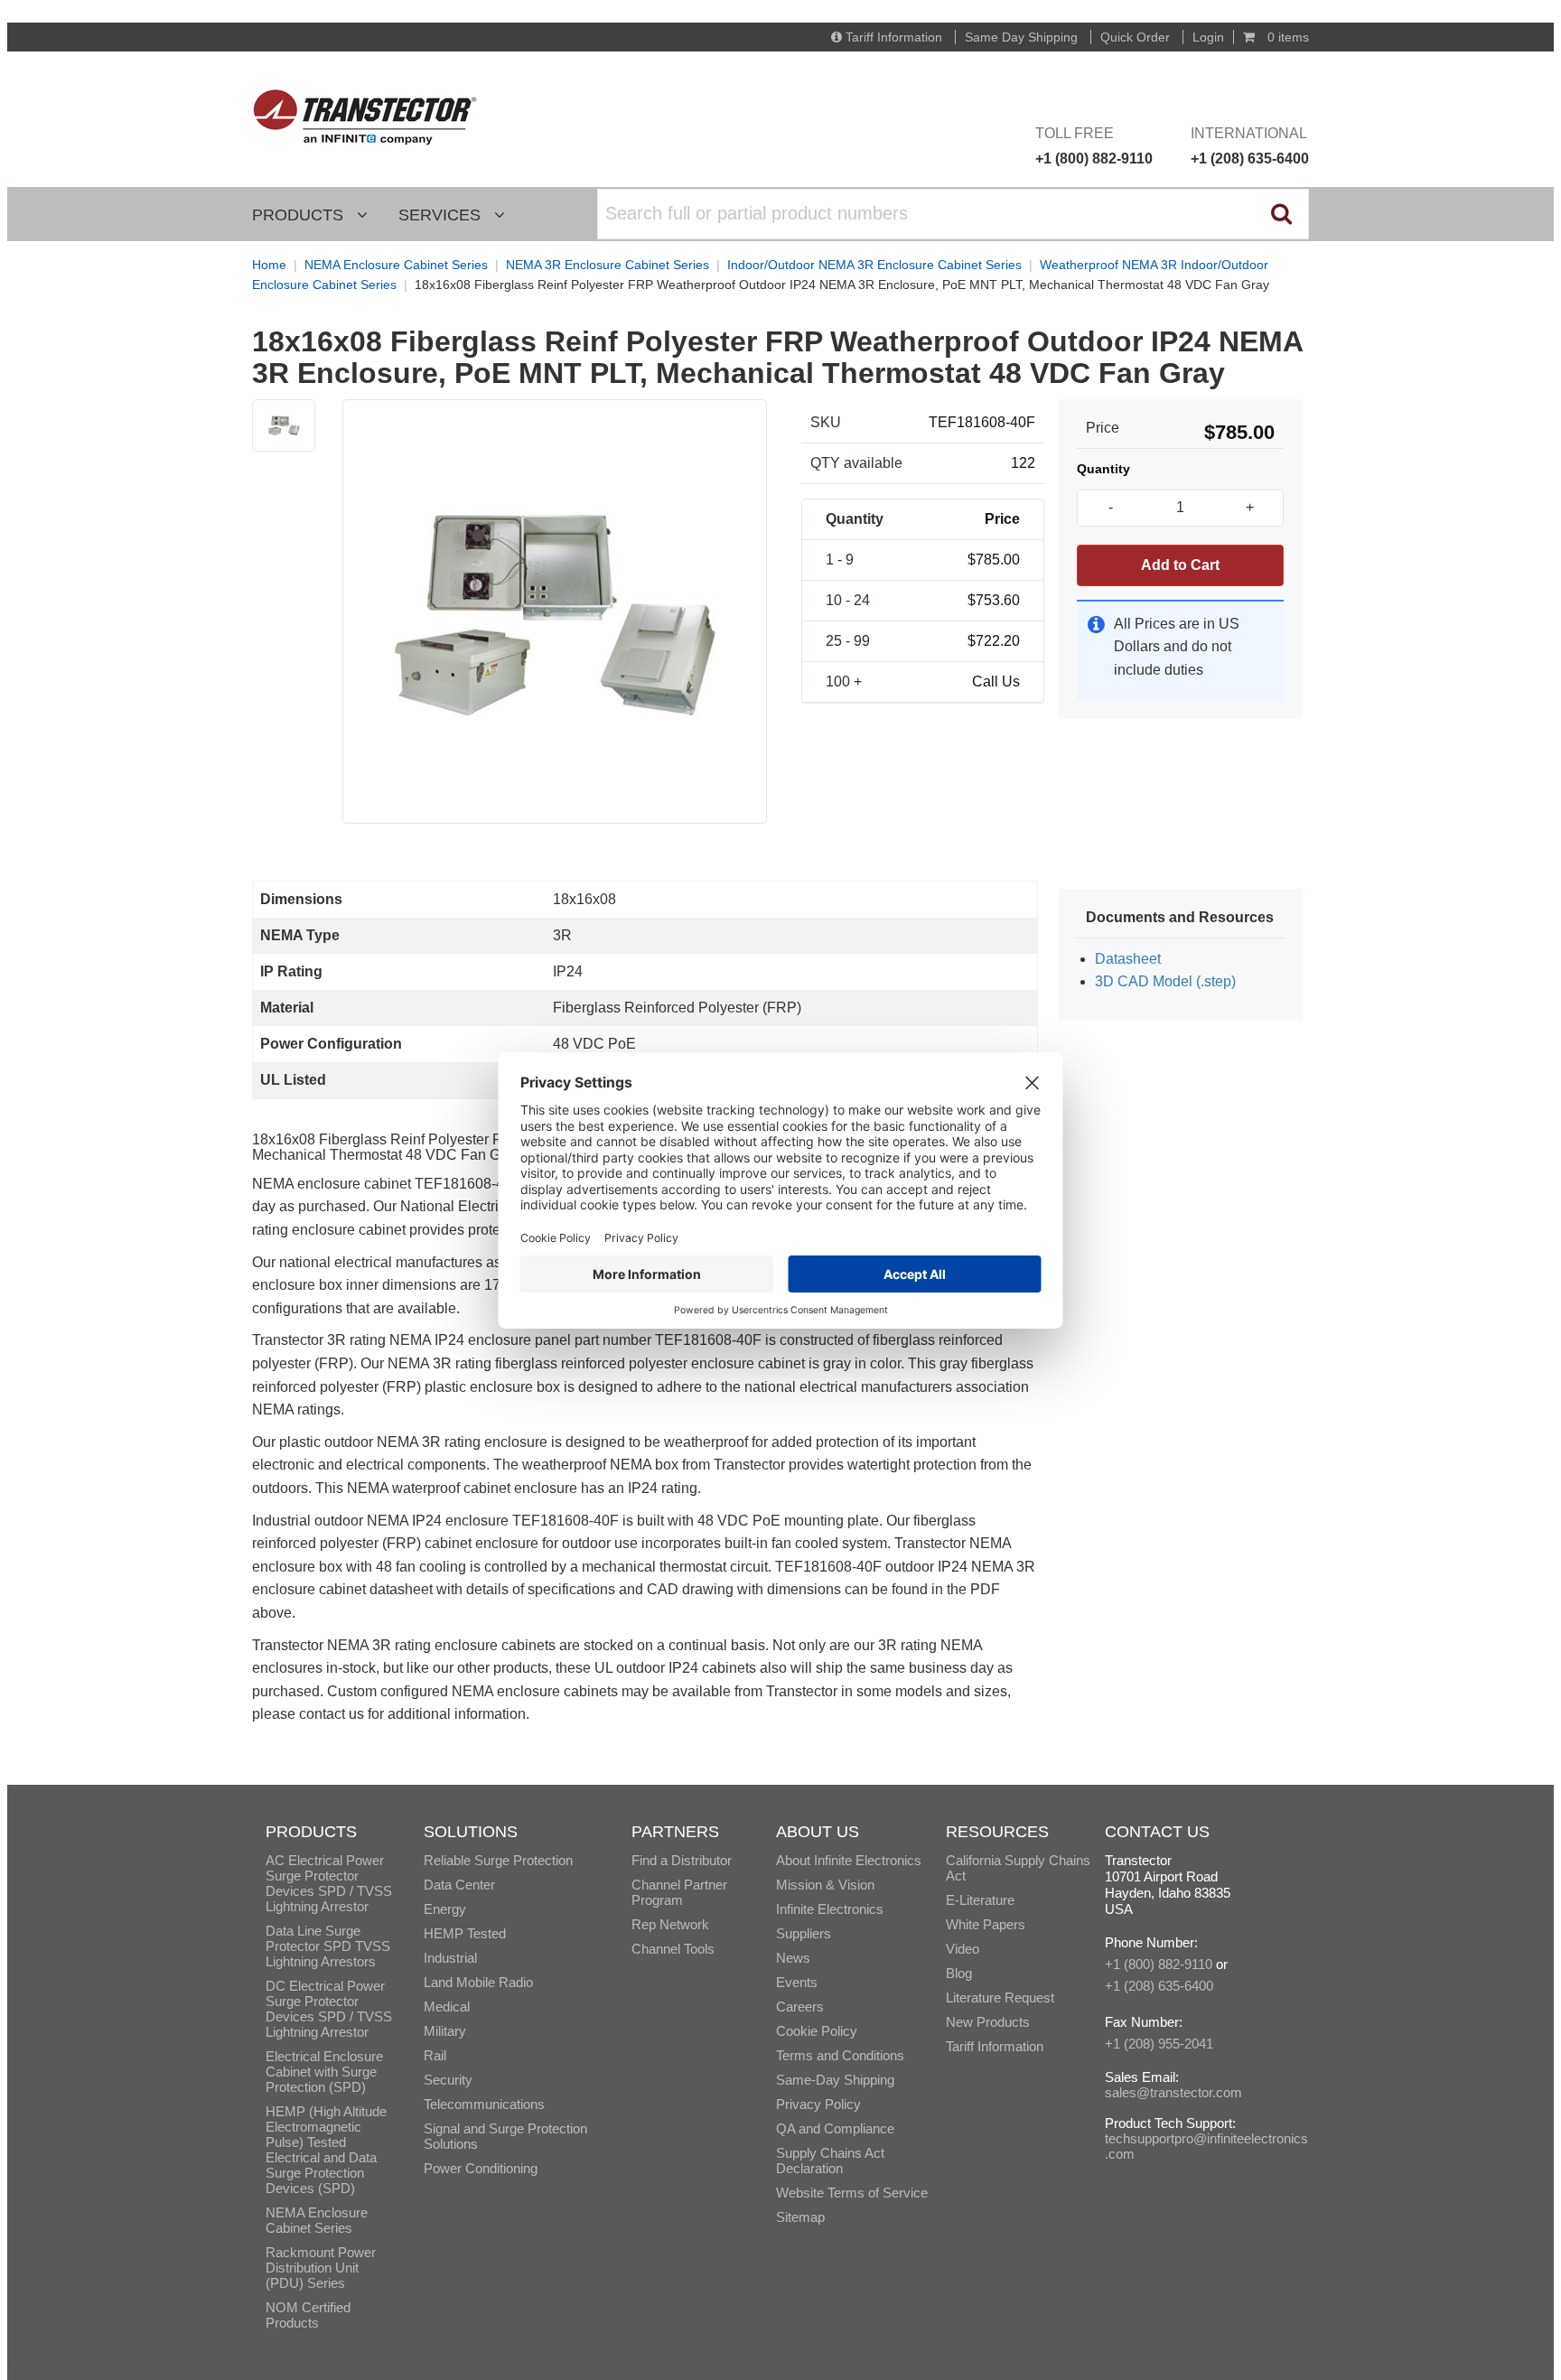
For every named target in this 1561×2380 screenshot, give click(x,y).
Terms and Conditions (840, 2055)
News (793, 1958)
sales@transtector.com (1173, 2092)
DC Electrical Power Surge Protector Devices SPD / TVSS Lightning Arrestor (329, 2009)
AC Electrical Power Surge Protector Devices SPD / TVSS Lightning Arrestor (329, 1883)
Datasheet (1128, 959)
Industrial (450, 1958)
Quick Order (1135, 37)
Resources (997, 1832)
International (1250, 146)
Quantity (1103, 469)
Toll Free (1094, 146)
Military (445, 2031)
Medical (447, 2007)
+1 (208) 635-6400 (1159, 1986)
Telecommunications (484, 2104)
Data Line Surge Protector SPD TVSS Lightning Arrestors (328, 1946)
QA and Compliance (835, 2128)
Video (963, 1949)
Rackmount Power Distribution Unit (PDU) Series (321, 2268)
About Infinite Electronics (849, 1860)
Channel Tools (673, 1949)
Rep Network (670, 1924)
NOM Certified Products (308, 2315)
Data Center (459, 1885)
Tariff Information (894, 37)
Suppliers (804, 1933)
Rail (435, 2055)
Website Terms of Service (852, 2193)
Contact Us (1157, 1832)
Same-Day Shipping (835, 2080)
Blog (959, 1973)
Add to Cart (1180, 565)
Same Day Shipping (1021, 37)
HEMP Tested (465, 1933)
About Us (818, 1832)
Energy (445, 1909)
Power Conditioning (481, 2168)
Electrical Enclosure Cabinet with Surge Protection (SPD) (324, 2072)
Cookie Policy (817, 2031)
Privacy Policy (818, 2104)
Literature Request (1000, 1997)
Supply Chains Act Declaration (830, 2161)
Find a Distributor (682, 1860)
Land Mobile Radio (478, 1982)
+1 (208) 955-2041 (1159, 2044)
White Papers (986, 1924)
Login (1208, 37)
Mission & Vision (825, 1885)
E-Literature (980, 1900)
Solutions (471, 1832)
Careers (800, 2007)
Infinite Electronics (830, 1909)
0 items (1286, 37)
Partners (675, 1832)
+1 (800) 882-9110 (1159, 1964)
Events (797, 1982)
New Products (988, 2022)
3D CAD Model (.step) (1165, 981)
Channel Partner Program (679, 1892)
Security (448, 2080)
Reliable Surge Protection (498, 1860)
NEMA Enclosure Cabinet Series (317, 2220)
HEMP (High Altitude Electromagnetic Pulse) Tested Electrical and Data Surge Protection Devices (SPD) (326, 2150)
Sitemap (800, 2217)
